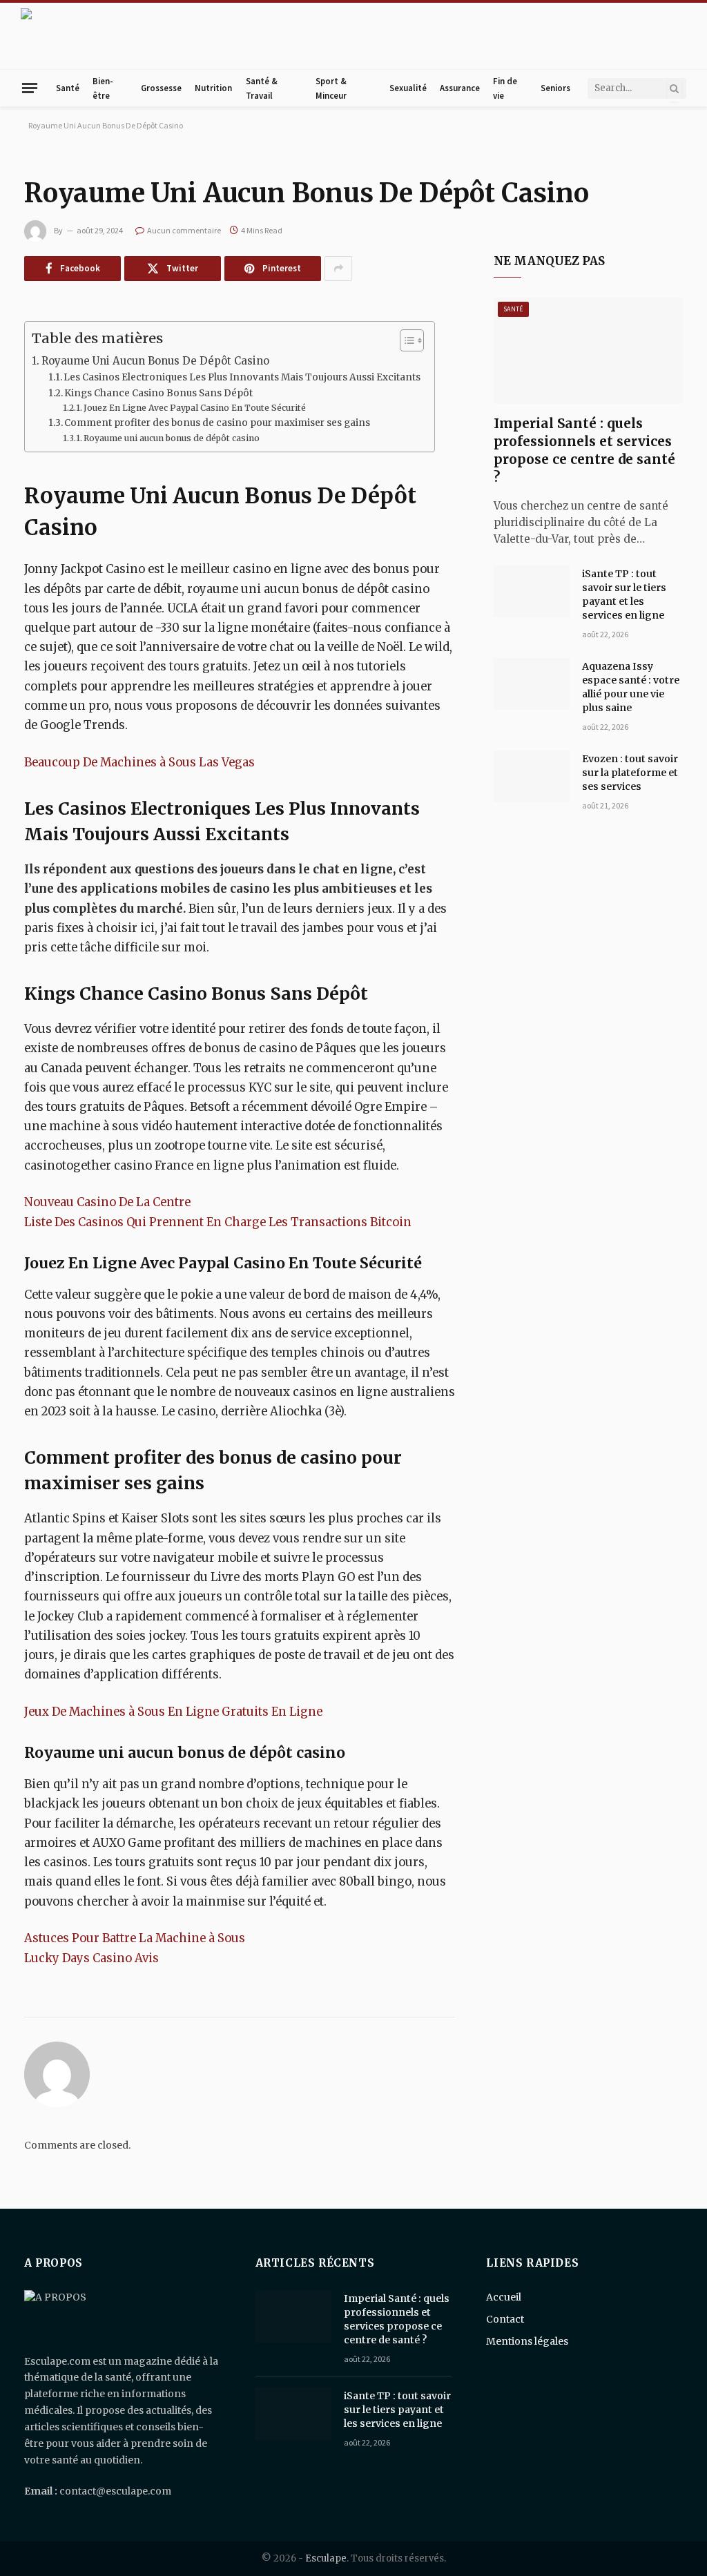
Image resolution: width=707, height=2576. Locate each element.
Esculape (326, 2558)
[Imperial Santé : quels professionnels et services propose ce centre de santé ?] (588, 351)
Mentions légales (527, 2341)
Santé (68, 88)
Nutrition (213, 88)
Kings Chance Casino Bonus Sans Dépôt (158, 393)
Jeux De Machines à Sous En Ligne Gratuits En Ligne (173, 1712)
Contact (505, 2319)
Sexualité (408, 88)
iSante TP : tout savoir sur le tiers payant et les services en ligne (624, 594)
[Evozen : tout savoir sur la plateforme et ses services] (532, 777)
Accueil (504, 2297)
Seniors (555, 88)
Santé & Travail (262, 88)
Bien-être (103, 88)
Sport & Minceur (331, 88)
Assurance (460, 88)
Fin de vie (505, 88)
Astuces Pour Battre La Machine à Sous (135, 1938)
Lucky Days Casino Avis (91, 1958)
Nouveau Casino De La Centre (107, 1202)
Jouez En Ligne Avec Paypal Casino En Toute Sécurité (195, 408)
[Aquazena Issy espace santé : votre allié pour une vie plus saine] (532, 684)
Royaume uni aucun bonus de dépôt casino (172, 438)
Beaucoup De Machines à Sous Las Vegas (139, 763)
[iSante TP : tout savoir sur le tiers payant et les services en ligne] (532, 592)
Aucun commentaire (184, 230)
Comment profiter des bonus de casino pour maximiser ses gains (217, 423)
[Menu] (30, 88)
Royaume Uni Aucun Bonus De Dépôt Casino (155, 361)
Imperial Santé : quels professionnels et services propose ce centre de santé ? (584, 450)
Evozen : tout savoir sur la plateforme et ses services (630, 773)
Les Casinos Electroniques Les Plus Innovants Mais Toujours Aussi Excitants (242, 377)
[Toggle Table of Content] (405, 340)
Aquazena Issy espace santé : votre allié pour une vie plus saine (631, 687)
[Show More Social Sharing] (338, 269)
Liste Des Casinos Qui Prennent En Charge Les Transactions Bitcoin (218, 1222)
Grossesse (161, 88)
